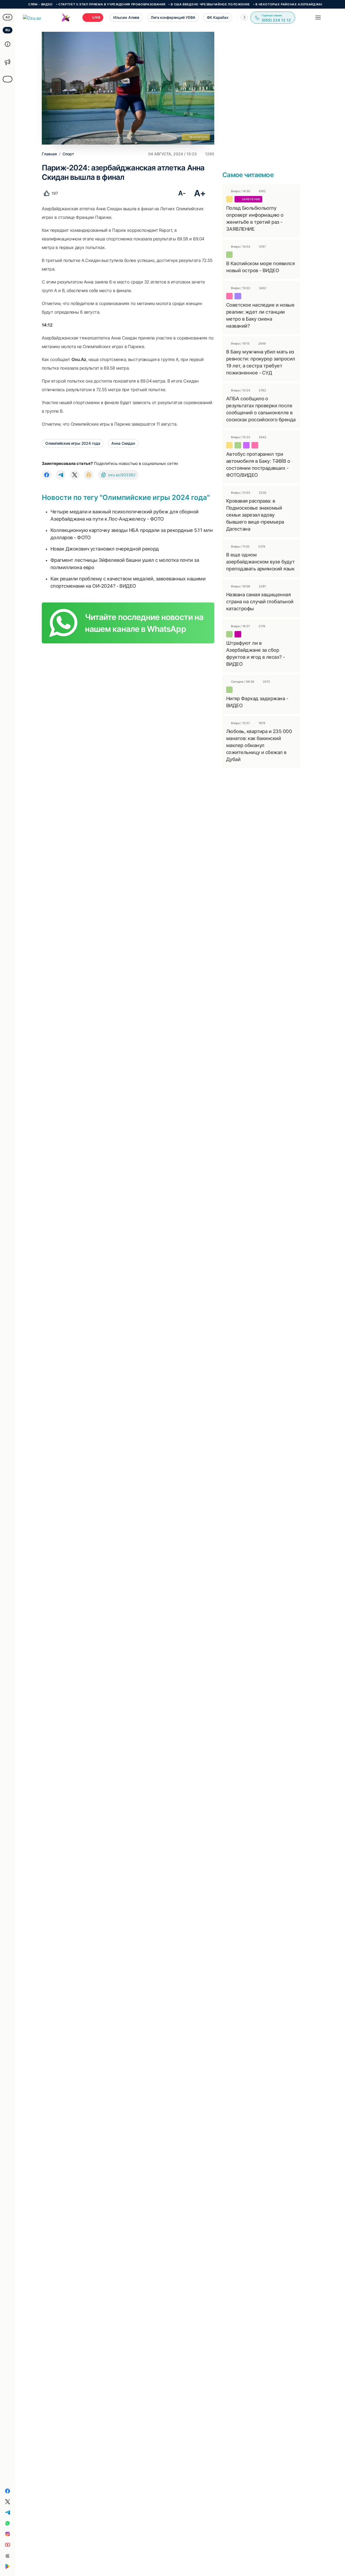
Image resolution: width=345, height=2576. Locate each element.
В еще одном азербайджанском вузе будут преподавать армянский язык (260, 562)
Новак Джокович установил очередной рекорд (105, 549)
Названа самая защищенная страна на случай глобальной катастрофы (260, 602)
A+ (200, 193)
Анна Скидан (123, 443)
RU (8, 30)
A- (182, 193)
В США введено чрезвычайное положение (172, 4)
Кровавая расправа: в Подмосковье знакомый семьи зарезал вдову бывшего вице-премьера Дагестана (255, 515)
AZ (8, 17)
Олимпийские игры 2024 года (73, 443)
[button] (244, 17)
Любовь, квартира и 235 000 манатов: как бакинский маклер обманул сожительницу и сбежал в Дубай (259, 745)
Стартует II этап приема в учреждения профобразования (73, 4)
